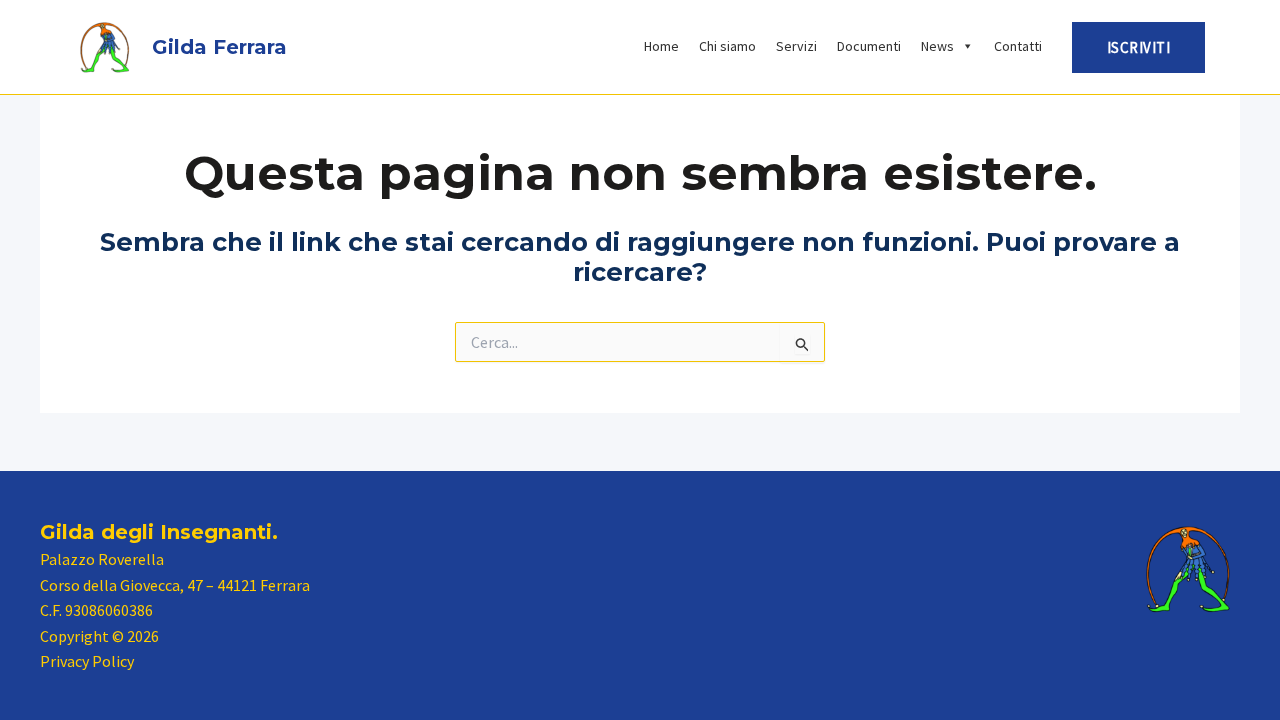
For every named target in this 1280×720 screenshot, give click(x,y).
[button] (1139, 47)
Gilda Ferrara (219, 47)
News (937, 46)
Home (661, 46)
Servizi (796, 46)
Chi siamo (727, 46)
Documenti (869, 46)
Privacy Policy (87, 661)
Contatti (1018, 46)
